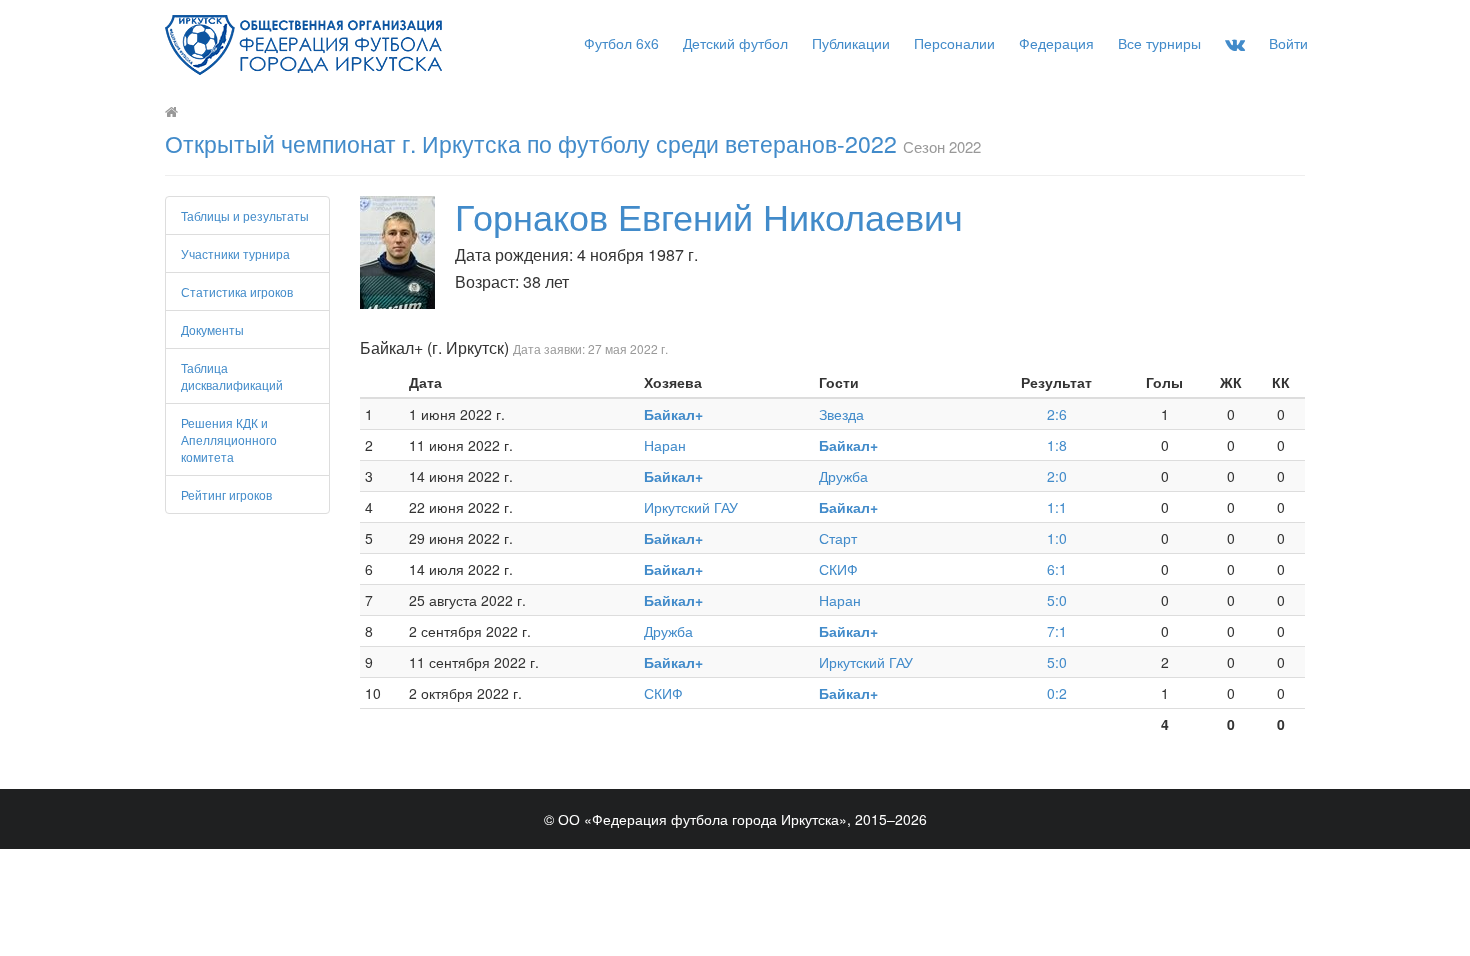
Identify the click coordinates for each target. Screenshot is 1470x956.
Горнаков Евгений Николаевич (709, 215)
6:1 (1057, 569)
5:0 (1057, 600)
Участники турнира (235, 253)
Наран (665, 445)
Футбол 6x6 (621, 43)
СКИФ (838, 569)
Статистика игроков (237, 291)
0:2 (1057, 693)
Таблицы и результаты (245, 215)
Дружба (843, 476)
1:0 (1057, 538)
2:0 (1057, 476)
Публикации (851, 43)
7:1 (1057, 631)
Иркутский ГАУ (691, 507)
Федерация (1056, 43)
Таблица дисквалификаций (232, 376)
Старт (838, 538)
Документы (212, 329)
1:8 (1057, 445)
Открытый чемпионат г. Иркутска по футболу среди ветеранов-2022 (531, 143)
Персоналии (954, 43)
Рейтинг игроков (226, 494)
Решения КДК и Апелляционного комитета (229, 439)
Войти (1288, 43)
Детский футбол (735, 43)
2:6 (1057, 414)
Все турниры (1159, 43)
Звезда (841, 414)
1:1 (1057, 507)
